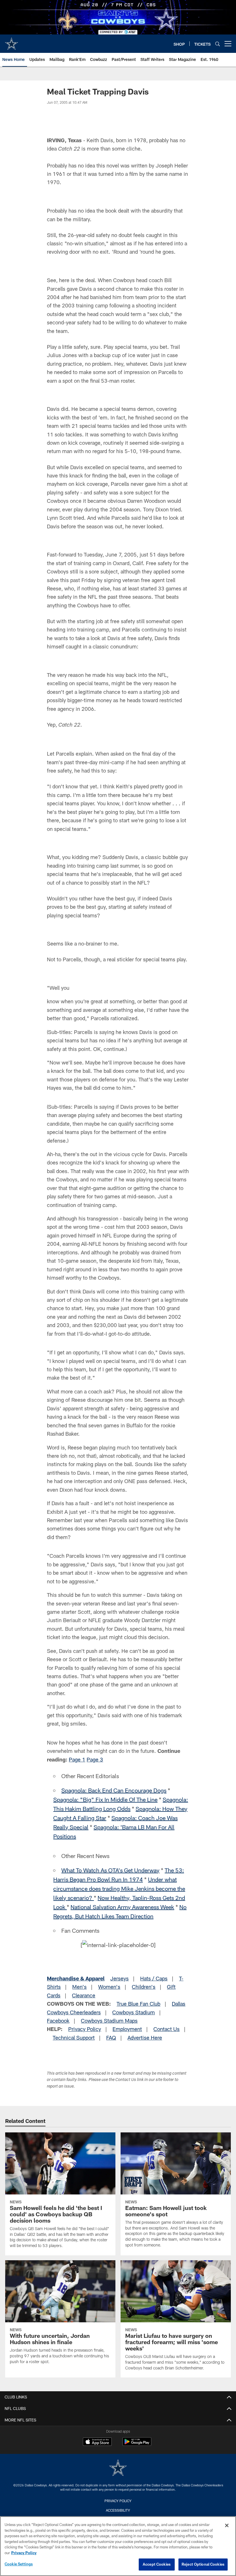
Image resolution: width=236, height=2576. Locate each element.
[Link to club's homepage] (12, 41)
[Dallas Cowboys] (118, 2468)
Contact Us (166, 2029)
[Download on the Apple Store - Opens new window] (97, 2442)
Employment (127, 2029)
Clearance (84, 1995)
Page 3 (95, 1759)
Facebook (58, 2021)
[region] (118, 2546)
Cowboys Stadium (134, 2012)
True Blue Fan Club (138, 2004)
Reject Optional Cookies (203, 2564)
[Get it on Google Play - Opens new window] (137, 2445)
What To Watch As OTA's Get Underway (110, 1870)
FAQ (111, 2038)
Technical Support (74, 2038)
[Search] (218, 44)
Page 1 (77, 1759)
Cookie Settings (19, 2564)
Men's (79, 1987)
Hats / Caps (154, 1978)
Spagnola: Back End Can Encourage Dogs (114, 1790)
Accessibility (118, 2510)
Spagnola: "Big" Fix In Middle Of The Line (105, 1799)
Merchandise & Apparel (76, 1978)
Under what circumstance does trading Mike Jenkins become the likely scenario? (119, 1888)
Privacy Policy (85, 2029)
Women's (109, 1987)
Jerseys (119, 1978)
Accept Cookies (157, 2564)
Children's (144, 1987)
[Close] (227, 2525)
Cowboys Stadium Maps (109, 2021)
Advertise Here (145, 2038)
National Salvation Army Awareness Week (122, 1907)
